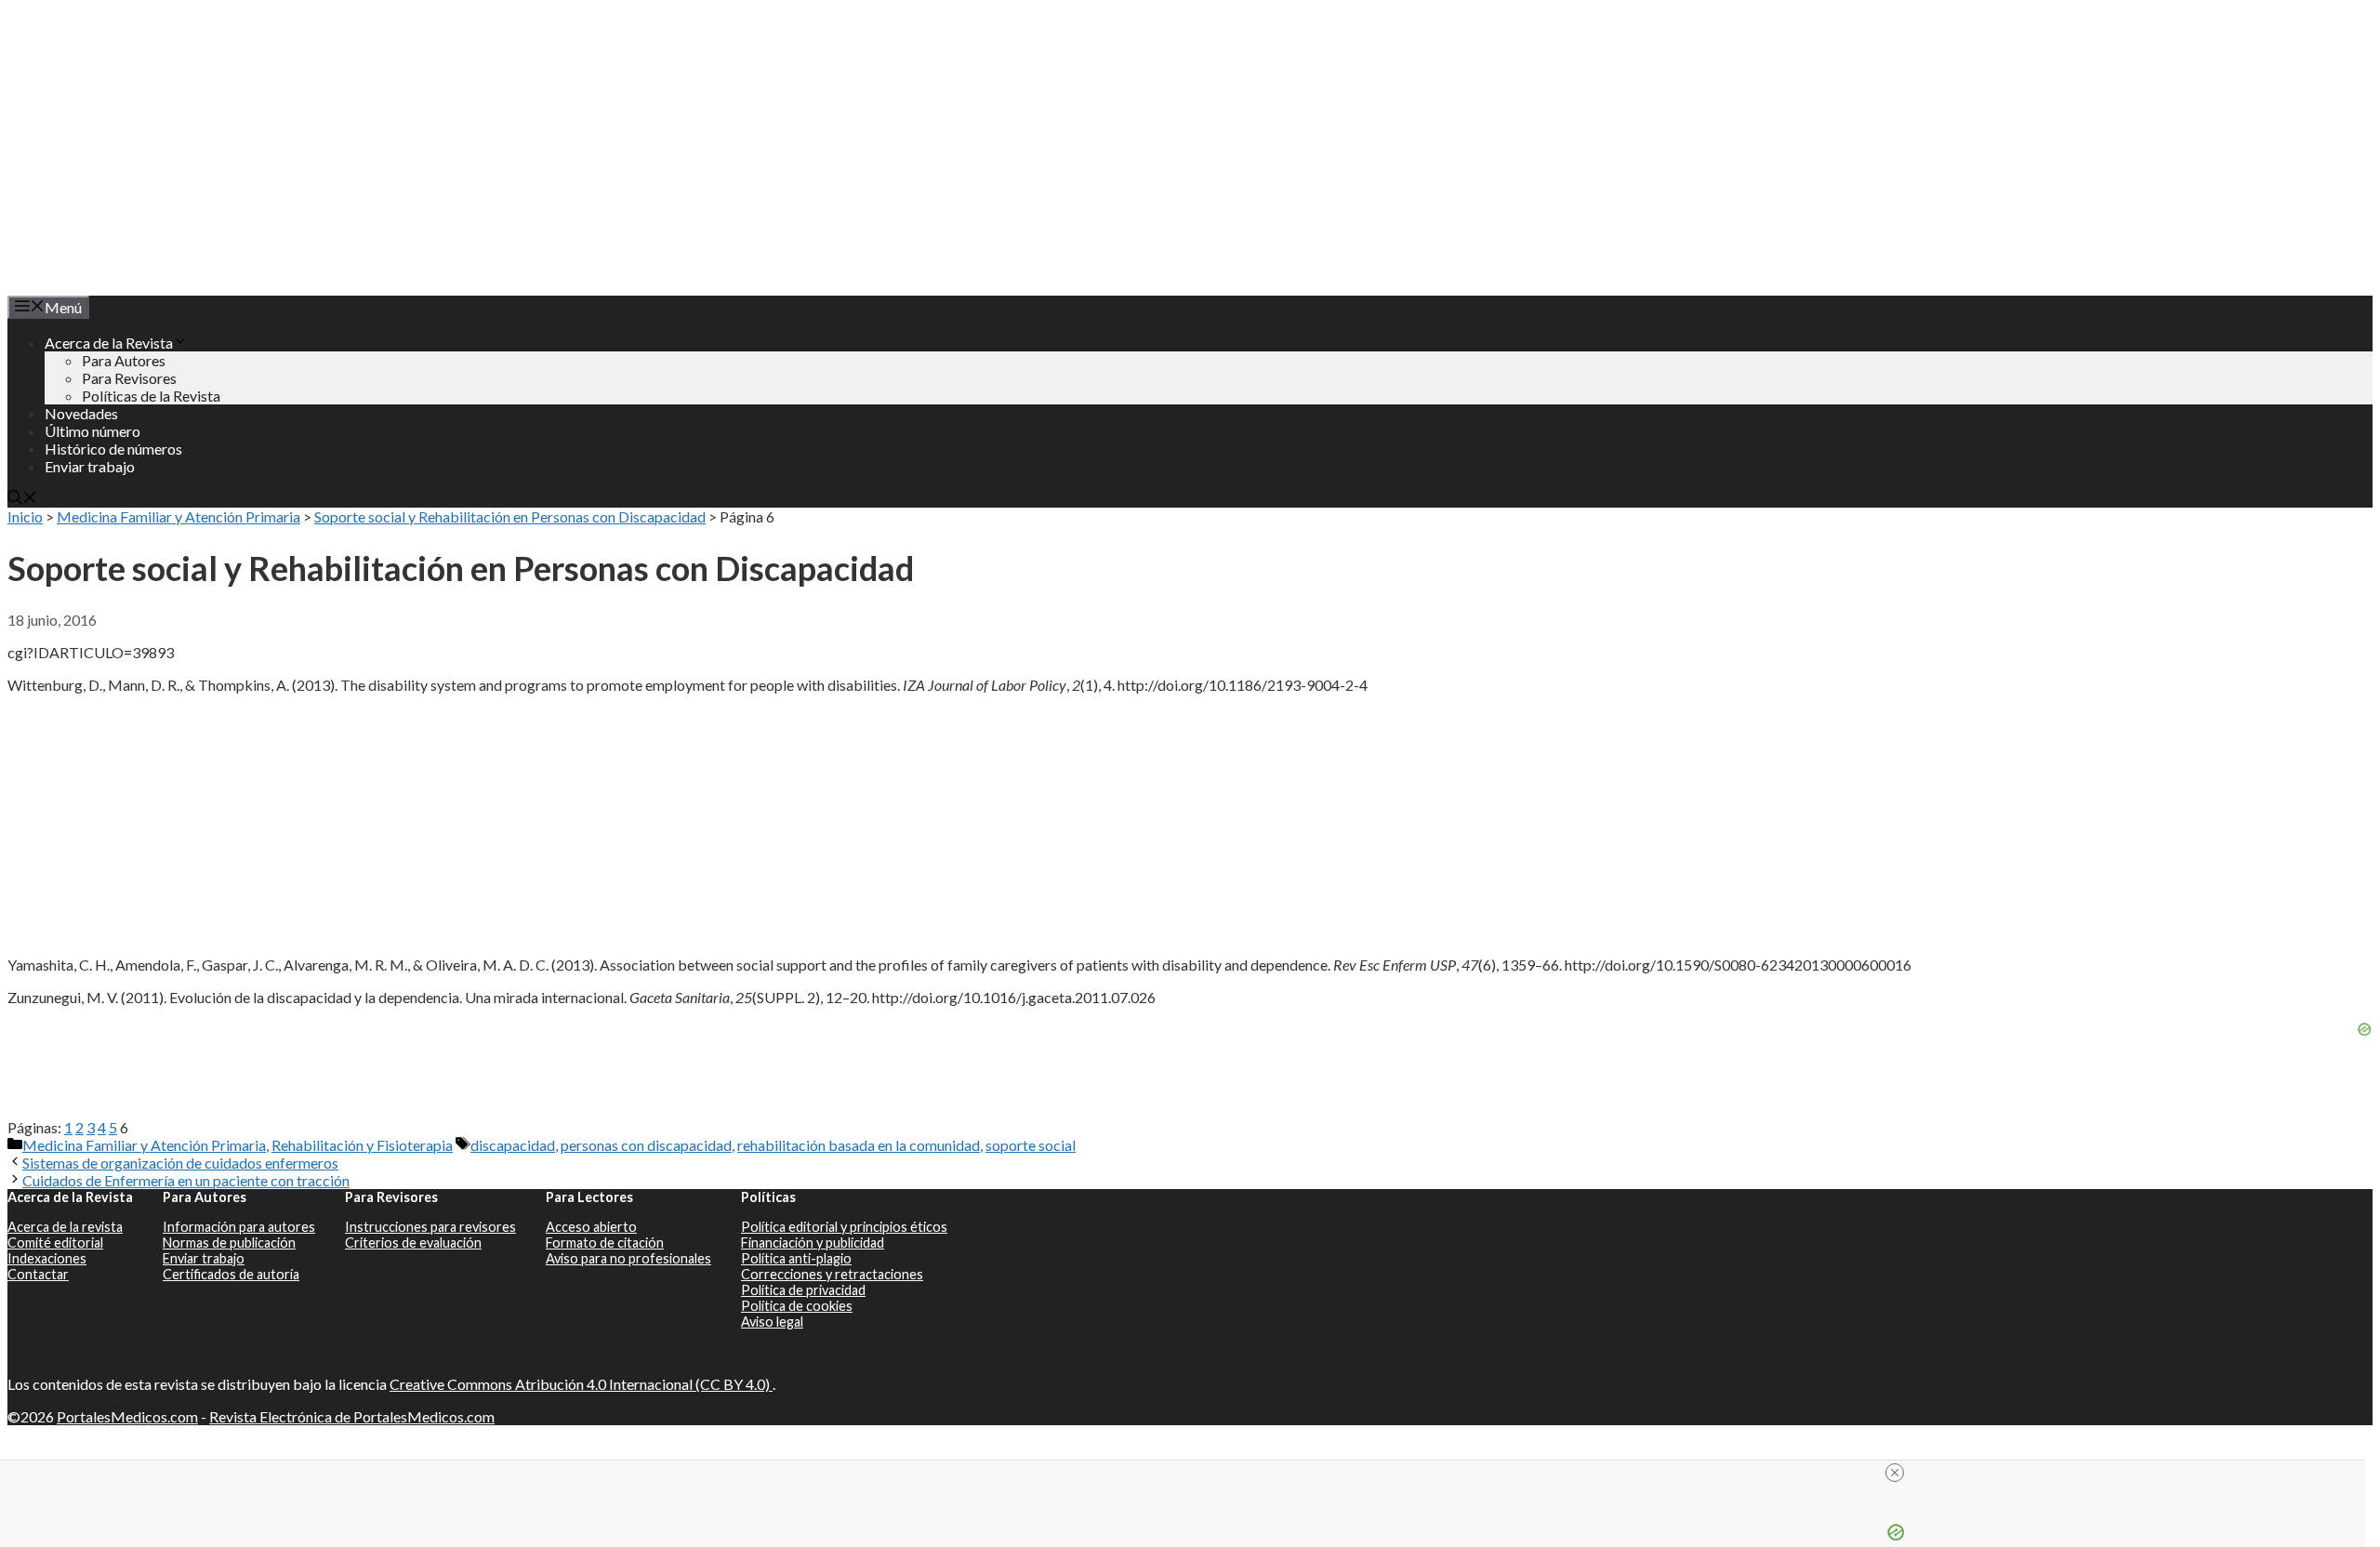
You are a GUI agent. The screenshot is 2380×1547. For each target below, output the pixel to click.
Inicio (25, 516)
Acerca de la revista (65, 1227)
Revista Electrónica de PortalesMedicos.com (352, 1416)
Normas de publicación (229, 1243)
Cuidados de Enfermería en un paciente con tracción (186, 1180)
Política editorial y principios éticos (844, 1227)
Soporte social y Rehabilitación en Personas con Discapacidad (510, 516)
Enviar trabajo (90, 466)
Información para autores (239, 1227)
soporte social (1031, 1145)
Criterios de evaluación (413, 1243)
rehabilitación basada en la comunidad (859, 1145)
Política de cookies (797, 1306)
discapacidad (513, 1145)
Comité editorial (55, 1243)
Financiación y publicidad (813, 1243)
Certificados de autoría (231, 1274)
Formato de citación (605, 1243)
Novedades (81, 413)
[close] (1895, 1473)
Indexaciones (47, 1258)
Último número (93, 431)
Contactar (38, 1274)
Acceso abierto (591, 1227)
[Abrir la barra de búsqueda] (22, 499)
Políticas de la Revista (151, 396)
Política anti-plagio (796, 1258)
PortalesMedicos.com (127, 1416)
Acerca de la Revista (109, 343)
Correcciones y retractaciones (832, 1274)
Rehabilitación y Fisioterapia (362, 1145)
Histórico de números (113, 449)
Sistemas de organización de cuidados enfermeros (180, 1163)
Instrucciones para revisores (430, 1227)
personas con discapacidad (646, 1145)
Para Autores (124, 360)
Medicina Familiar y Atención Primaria (178, 516)
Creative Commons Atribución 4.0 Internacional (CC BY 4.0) (581, 1384)
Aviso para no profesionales (628, 1258)
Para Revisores (129, 378)
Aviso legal (772, 1322)
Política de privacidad (803, 1290)
